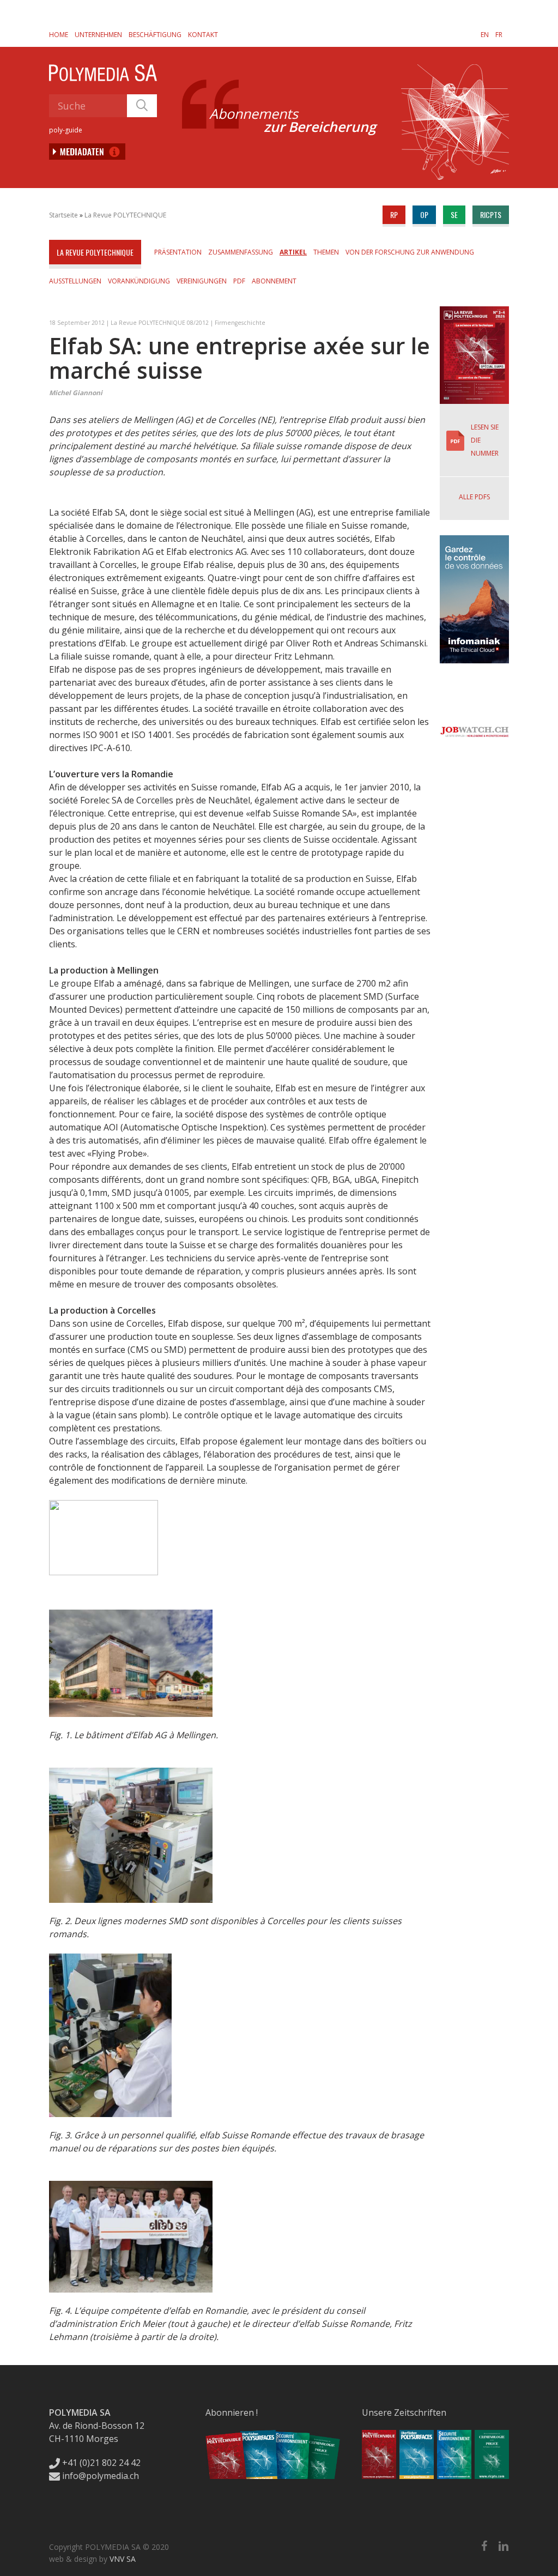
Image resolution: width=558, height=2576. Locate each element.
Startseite (63, 215)
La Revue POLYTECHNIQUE (125, 215)
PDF (239, 281)
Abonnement (274, 281)
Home (59, 35)
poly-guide (66, 130)
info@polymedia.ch (101, 2476)
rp (394, 214)
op (424, 214)
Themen (326, 252)
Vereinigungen (202, 281)
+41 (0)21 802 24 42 (100, 2463)
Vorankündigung (139, 281)
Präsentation (178, 252)
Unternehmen (98, 35)
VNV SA (123, 2559)
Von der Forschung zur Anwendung (410, 252)
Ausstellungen (75, 281)
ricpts (491, 214)
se (454, 214)
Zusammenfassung (241, 252)
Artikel (293, 252)
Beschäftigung (155, 35)
